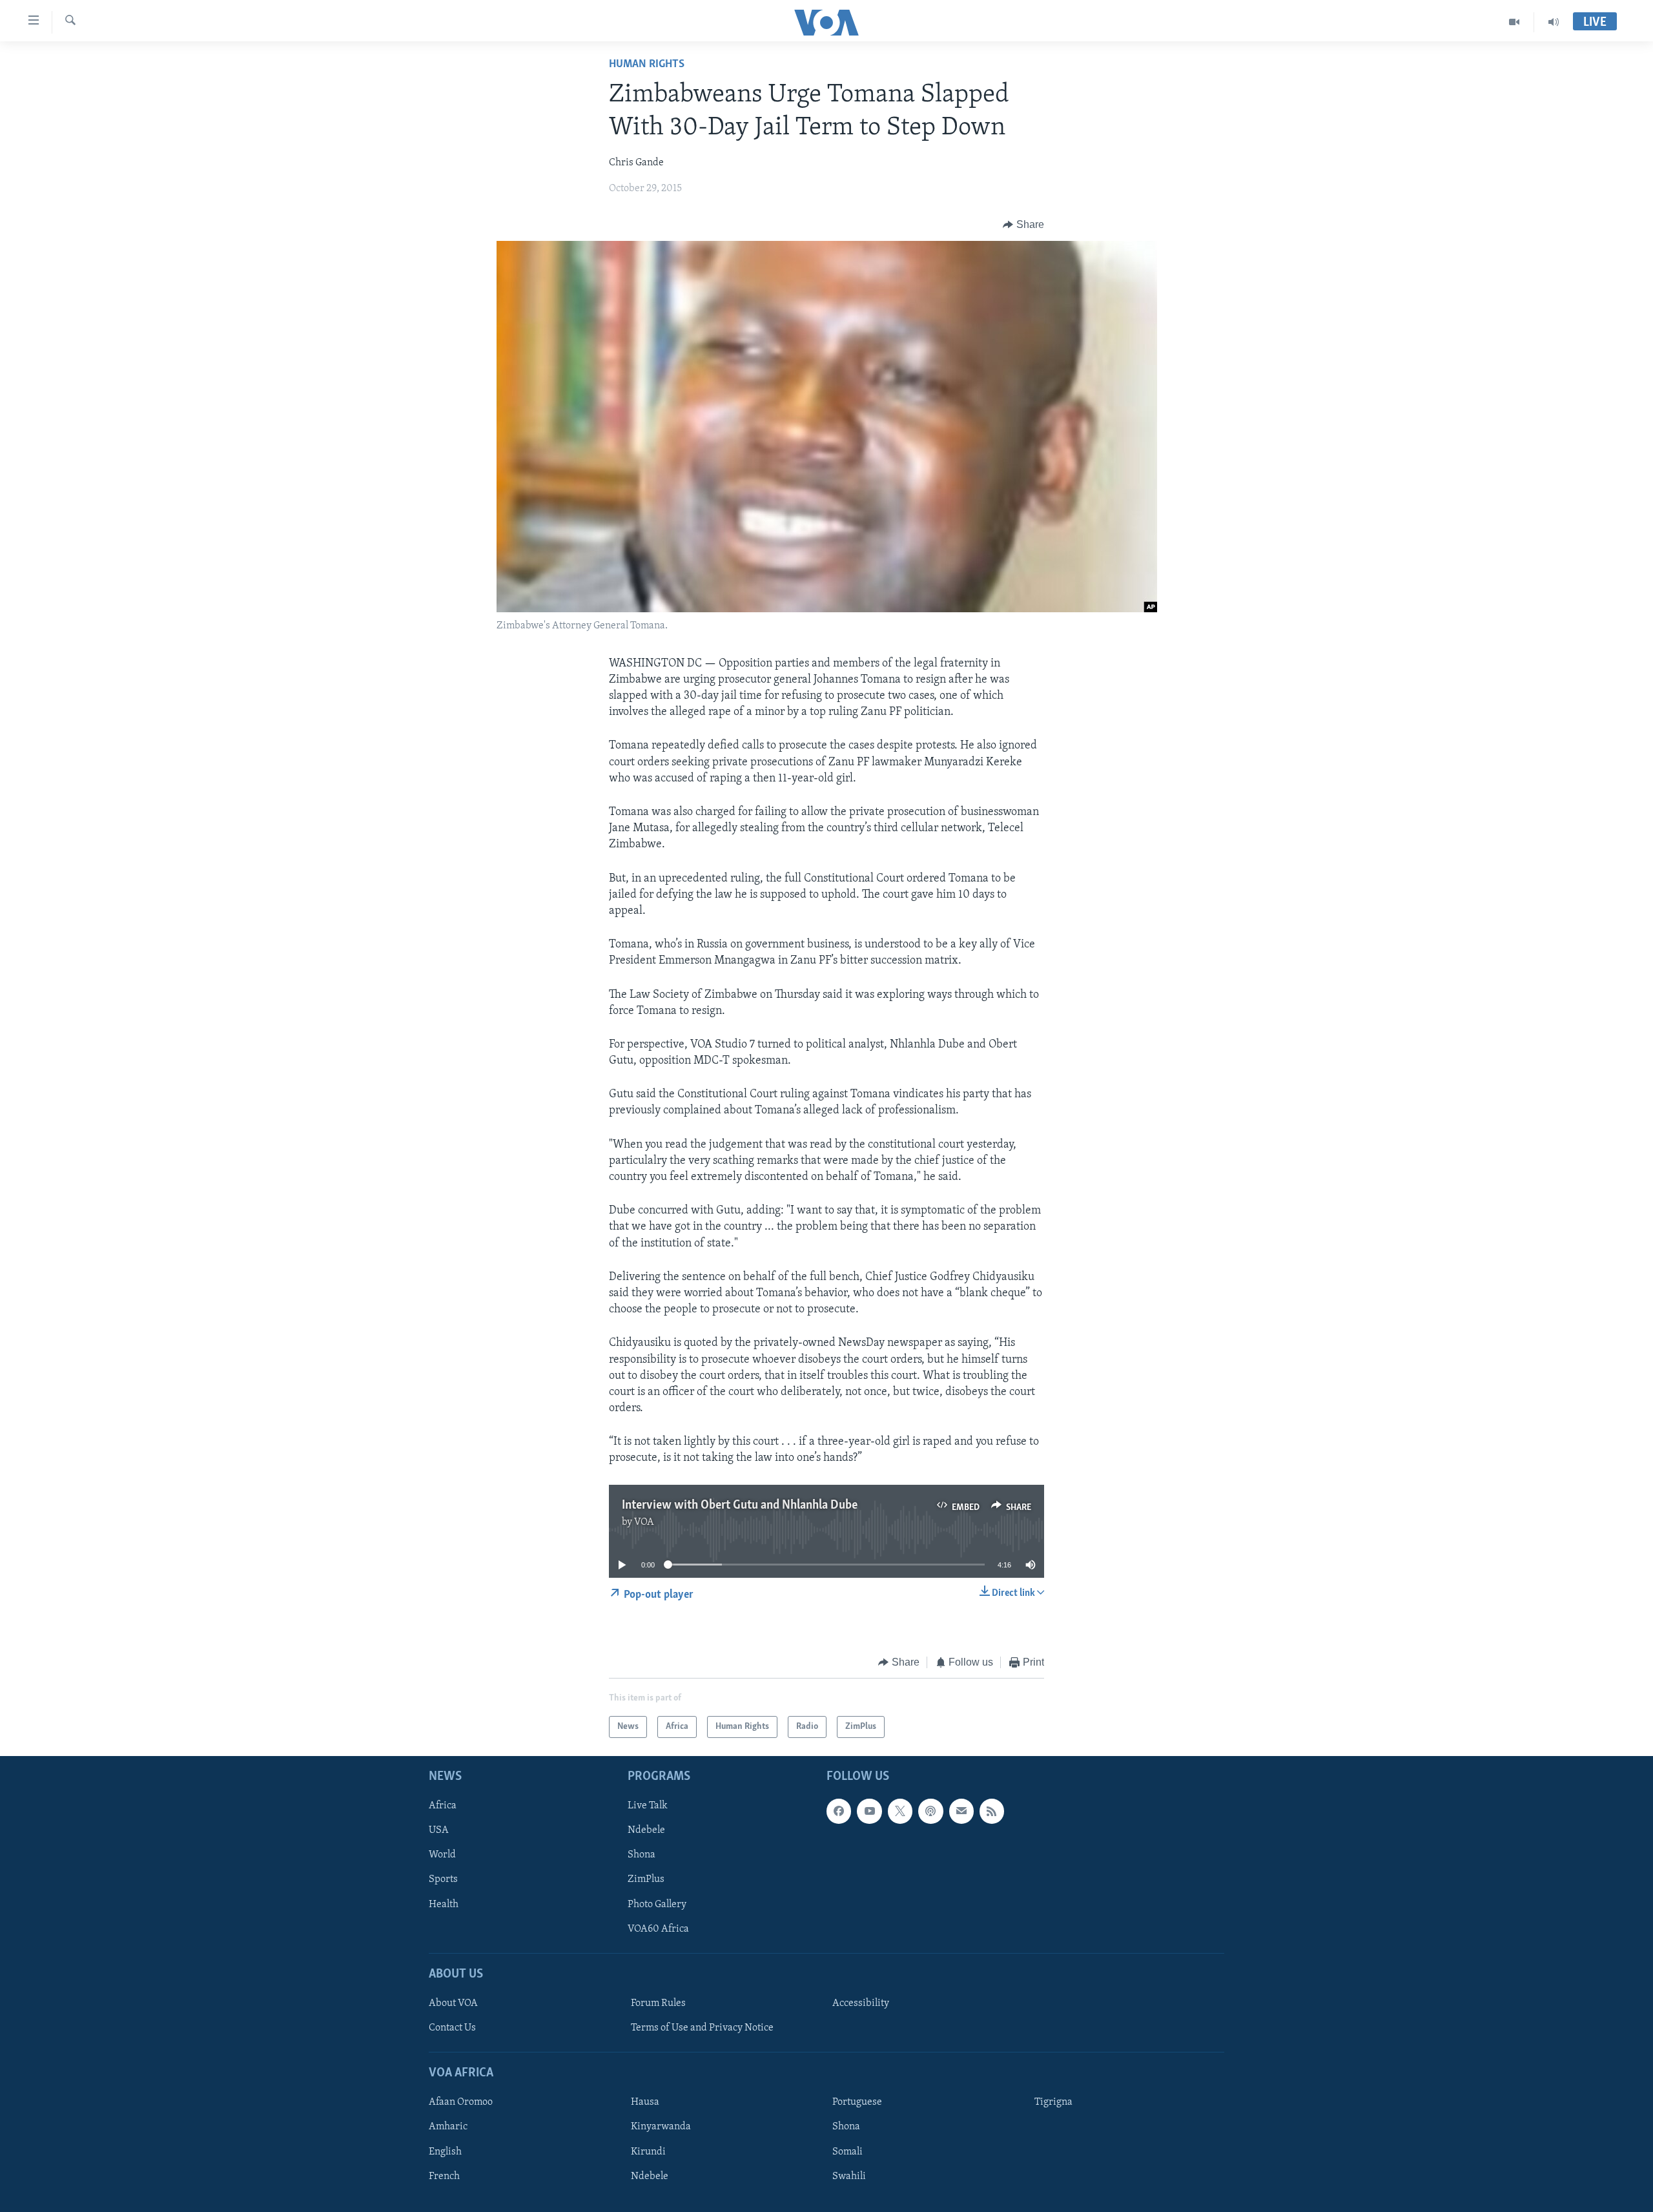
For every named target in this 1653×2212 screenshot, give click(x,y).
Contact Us (452, 2028)
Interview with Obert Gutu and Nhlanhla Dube (740, 1505)
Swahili (849, 2176)
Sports (443, 1880)
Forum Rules (658, 2003)
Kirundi (648, 2152)
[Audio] (1554, 22)
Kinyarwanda (661, 2127)
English (445, 2152)
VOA (644, 1522)
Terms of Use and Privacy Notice (702, 2028)
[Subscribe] (961, 1812)
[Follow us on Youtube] (869, 1812)
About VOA (453, 2003)
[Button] (1023, 225)
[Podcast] (930, 1812)
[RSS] (992, 1812)
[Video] (1514, 22)
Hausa (645, 2103)
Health (444, 1905)
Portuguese (857, 2103)
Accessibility (861, 2003)
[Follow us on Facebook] (839, 1812)
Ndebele (646, 1831)
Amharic (448, 2127)
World (442, 1855)
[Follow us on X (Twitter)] (900, 1812)
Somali (847, 2152)
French (444, 2176)
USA (439, 1831)
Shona (642, 1855)
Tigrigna (1053, 2103)
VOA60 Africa (658, 1929)
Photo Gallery (657, 1905)
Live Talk (648, 1806)
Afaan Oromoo (461, 2103)
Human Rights (647, 65)
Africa (443, 1806)
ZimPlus (646, 1880)
